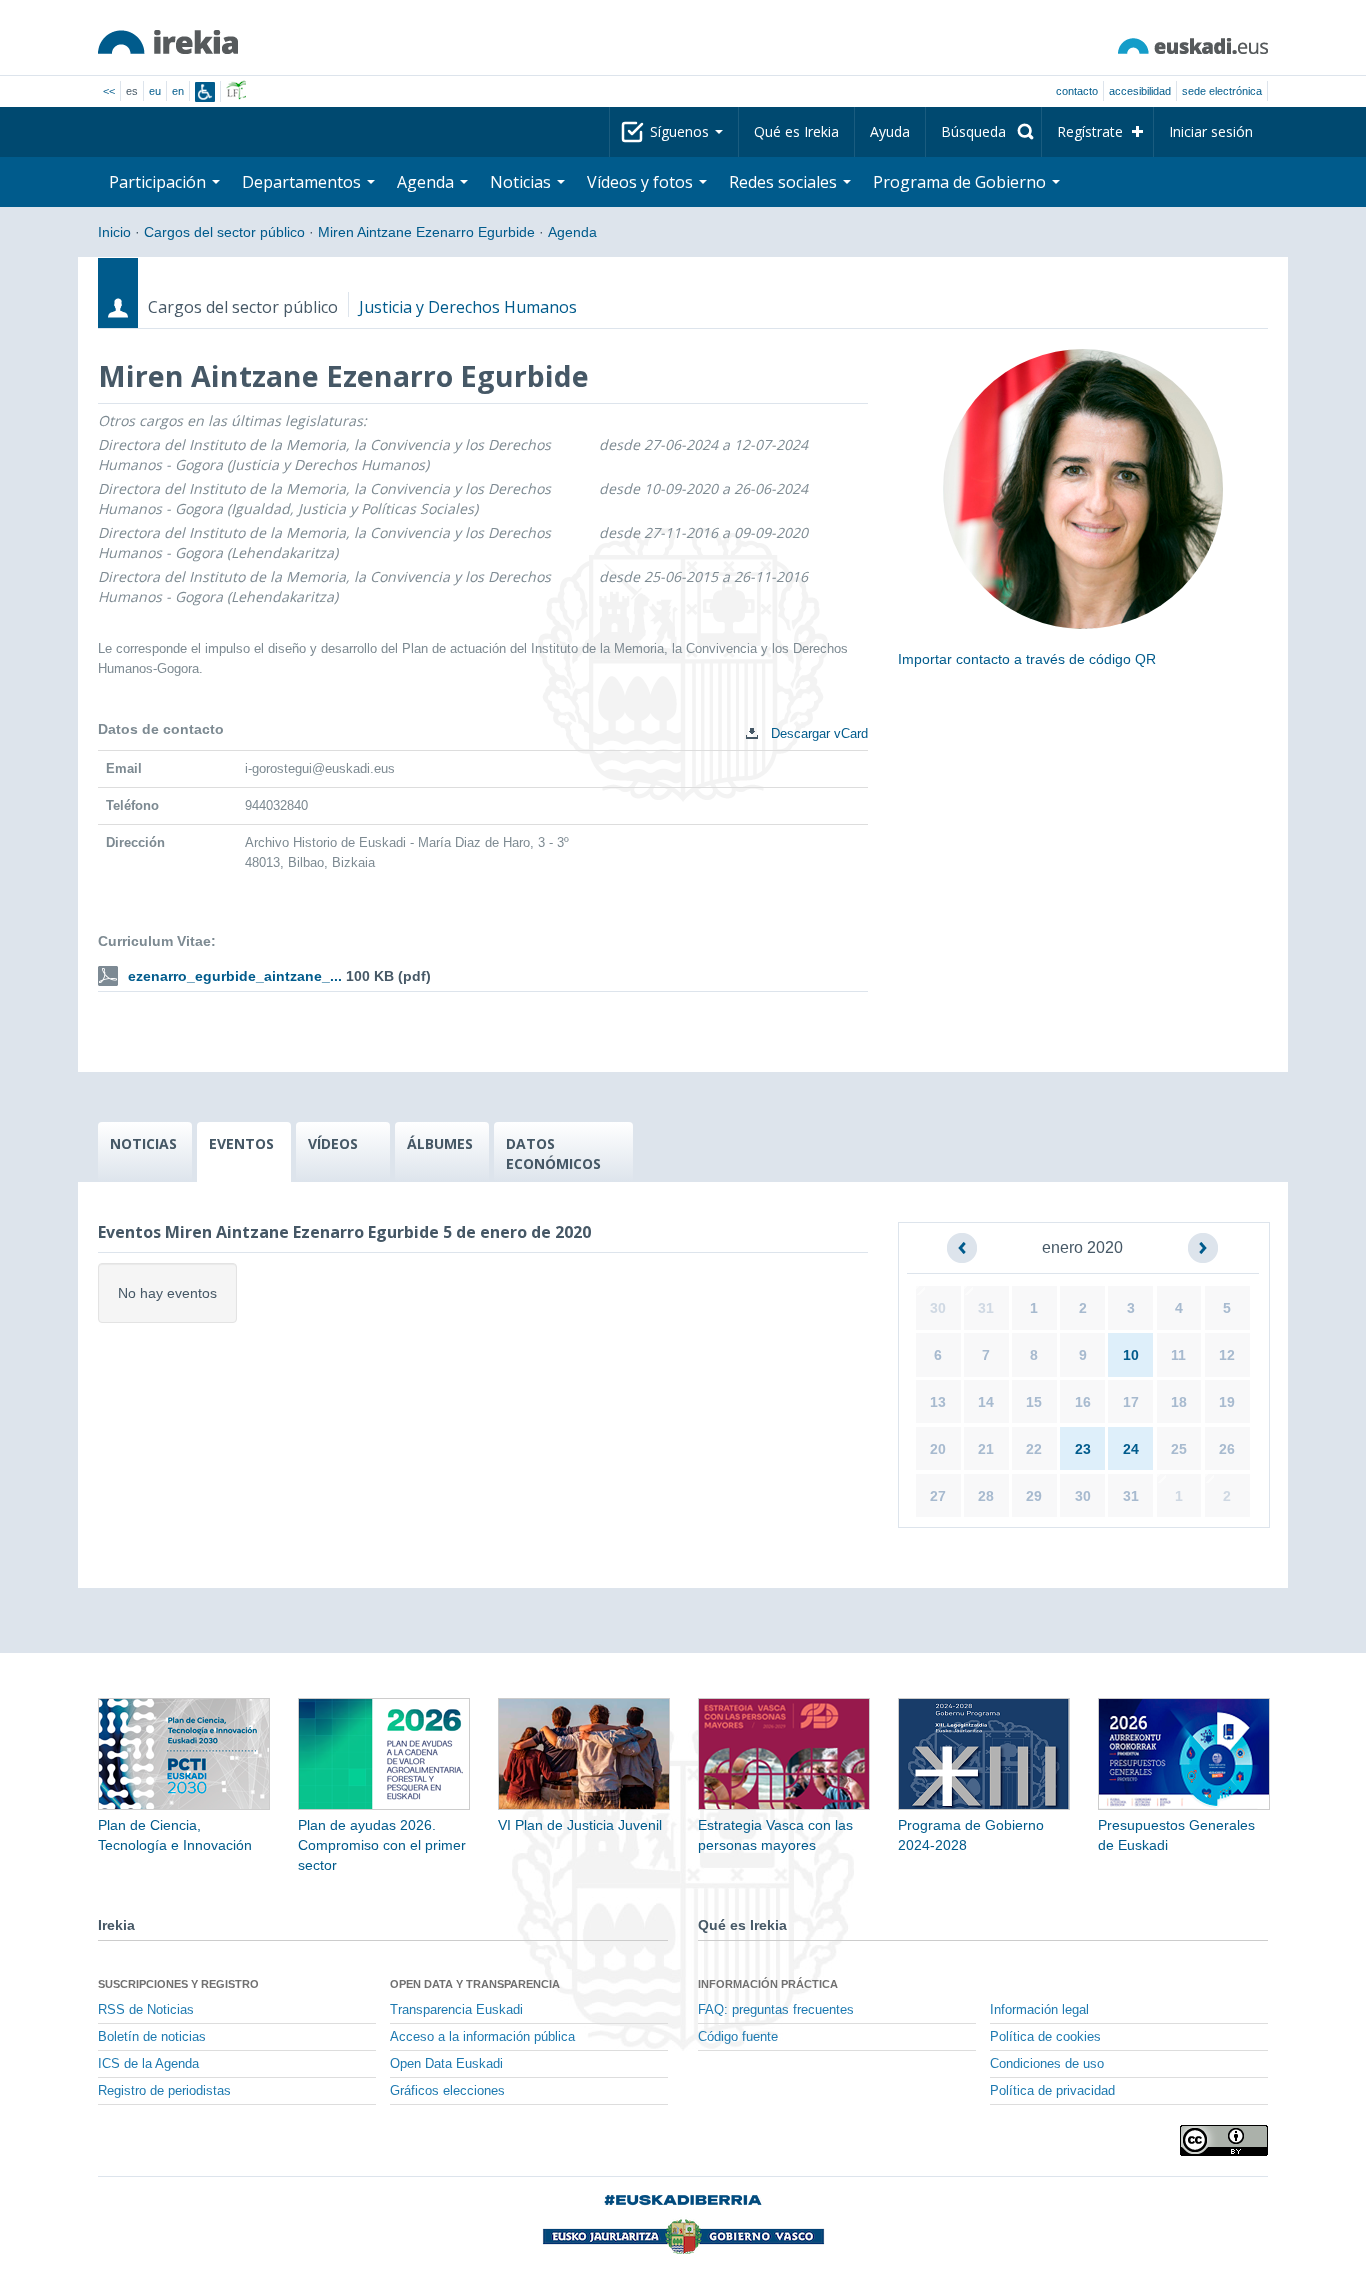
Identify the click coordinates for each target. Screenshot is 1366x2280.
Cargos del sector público (224, 232)
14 (986, 1402)
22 (1034, 1449)
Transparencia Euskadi (456, 2010)
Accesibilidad (1140, 91)
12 (1227, 1355)
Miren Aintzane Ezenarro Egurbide (426, 232)
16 (1083, 1402)
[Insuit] (205, 92)
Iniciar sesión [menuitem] (1211, 131)
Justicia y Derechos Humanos (468, 307)
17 (1131, 1402)
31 (986, 1308)
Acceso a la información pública (482, 2037)
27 (938, 1496)
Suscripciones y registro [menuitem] (178, 1984)
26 (1227, 1449)
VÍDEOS (333, 1143)
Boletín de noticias (152, 2037)
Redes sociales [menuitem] (785, 182)
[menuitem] (983, 132)
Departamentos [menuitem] (303, 182)
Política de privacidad (1052, 2091)
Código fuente (738, 2037)
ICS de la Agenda (148, 2064)
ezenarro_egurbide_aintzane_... (235, 976)
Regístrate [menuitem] (1090, 131)
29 (1034, 1496)
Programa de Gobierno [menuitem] (961, 182)
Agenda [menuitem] (427, 182)
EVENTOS (241, 1143)
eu (155, 91)
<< (109, 91)
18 (1179, 1402)
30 (938, 1308)
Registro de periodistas (164, 2091)
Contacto (1077, 91)
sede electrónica (1222, 91)
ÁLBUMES (440, 1143)
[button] (962, 1248)
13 (938, 1402)
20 (938, 1449)
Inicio (114, 232)
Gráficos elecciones (447, 2091)
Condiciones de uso (1047, 2064)
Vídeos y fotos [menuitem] (642, 182)
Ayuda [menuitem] (890, 131)
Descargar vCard (817, 733)
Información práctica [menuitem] (768, 1984)
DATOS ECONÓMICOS (553, 1153)
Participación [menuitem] (159, 182)
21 (986, 1449)
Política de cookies (1045, 2037)
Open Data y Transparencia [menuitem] (475, 1984)
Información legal (1039, 2010)
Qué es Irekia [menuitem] (796, 131)
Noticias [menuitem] (522, 182)
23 (1083, 1449)
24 (1131, 1449)
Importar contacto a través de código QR (1027, 659)
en (178, 91)
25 (1179, 1449)
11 (1178, 1355)
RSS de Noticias (146, 2010)
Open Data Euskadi (446, 2064)
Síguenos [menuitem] (681, 131)
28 (986, 1496)
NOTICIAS (143, 1143)
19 (1227, 1402)
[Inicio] (168, 42)
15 (1034, 1402)
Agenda (572, 232)
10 (1131, 1355)
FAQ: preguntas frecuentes (776, 2010)
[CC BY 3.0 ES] (1224, 2140)
